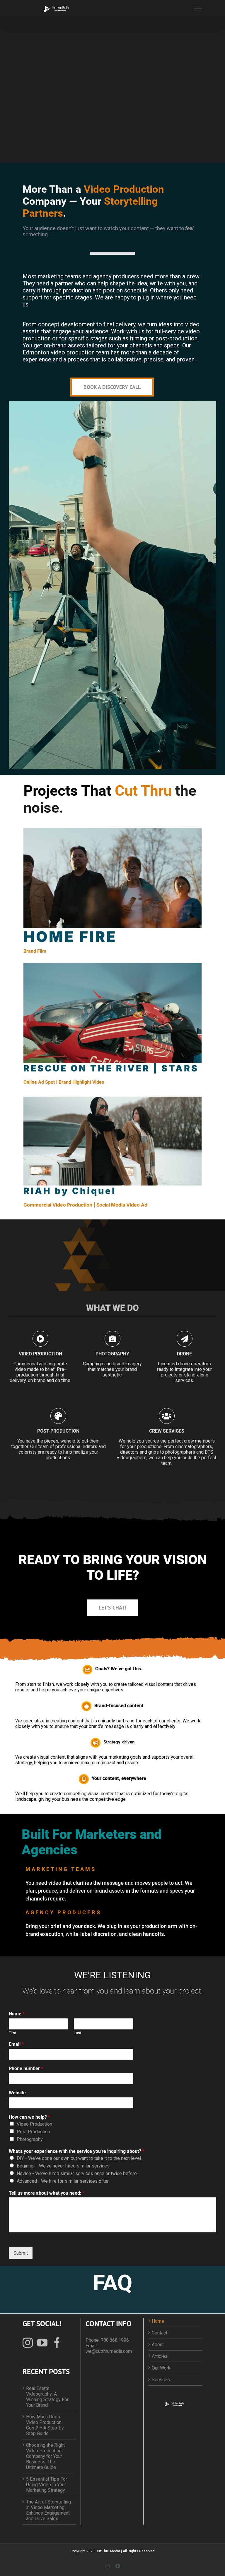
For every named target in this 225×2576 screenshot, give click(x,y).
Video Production (34, 2124)
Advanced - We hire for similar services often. (64, 2181)
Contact (160, 2333)
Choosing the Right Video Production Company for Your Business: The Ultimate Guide (45, 2456)
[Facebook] (57, 2342)
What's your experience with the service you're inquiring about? (77, 2151)
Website (17, 2093)
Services (161, 2380)
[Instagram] (28, 2342)
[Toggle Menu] (198, 8)
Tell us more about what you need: (47, 2193)
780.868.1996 (115, 2340)
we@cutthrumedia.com (109, 2351)
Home (158, 2321)
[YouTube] (42, 2342)
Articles (160, 2356)
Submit (21, 2253)
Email (16, 2044)
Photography (30, 2139)
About (158, 2345)
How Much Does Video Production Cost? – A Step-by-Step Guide (46, 2425)
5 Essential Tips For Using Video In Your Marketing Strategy (47, 2485)
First (12, 2033)
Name (17, 2014)
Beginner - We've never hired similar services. (64, 2166)
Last (77, 2033)
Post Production (33, 2132)
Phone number (26, 2068)
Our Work (161, 2368)
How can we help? (29, 2117)
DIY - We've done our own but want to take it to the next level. (79, 2158)
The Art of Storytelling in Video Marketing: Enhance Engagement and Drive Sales (48, 2510)
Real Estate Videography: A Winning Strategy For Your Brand (47, 2397)
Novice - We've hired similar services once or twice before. (77, 2173)
